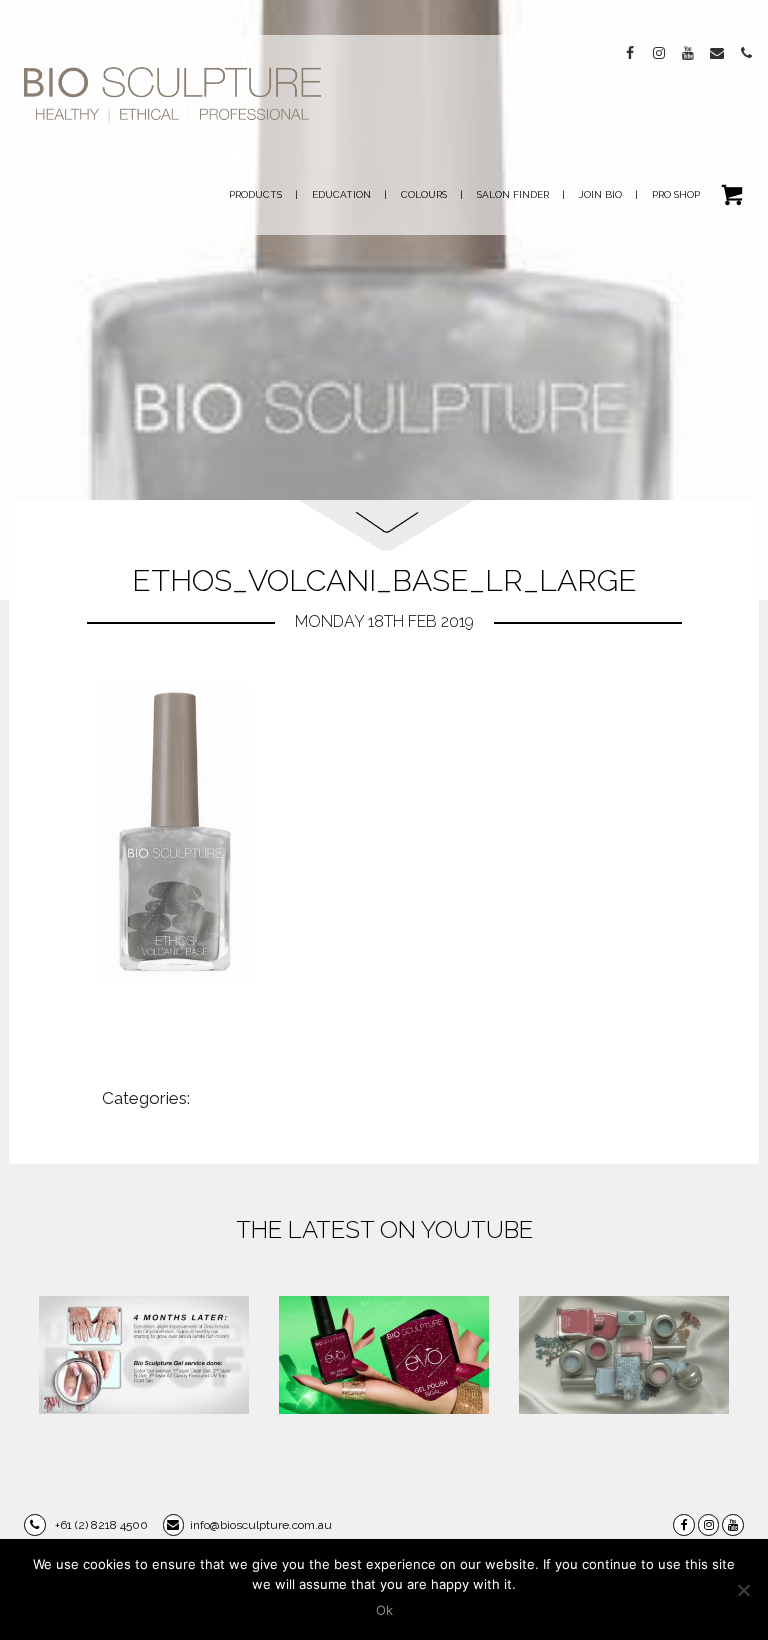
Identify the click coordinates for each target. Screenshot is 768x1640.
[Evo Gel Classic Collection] (384, 1355)
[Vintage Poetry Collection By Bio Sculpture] (624, 1355)
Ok (384, 1610)
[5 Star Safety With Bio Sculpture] (144, 1355)
